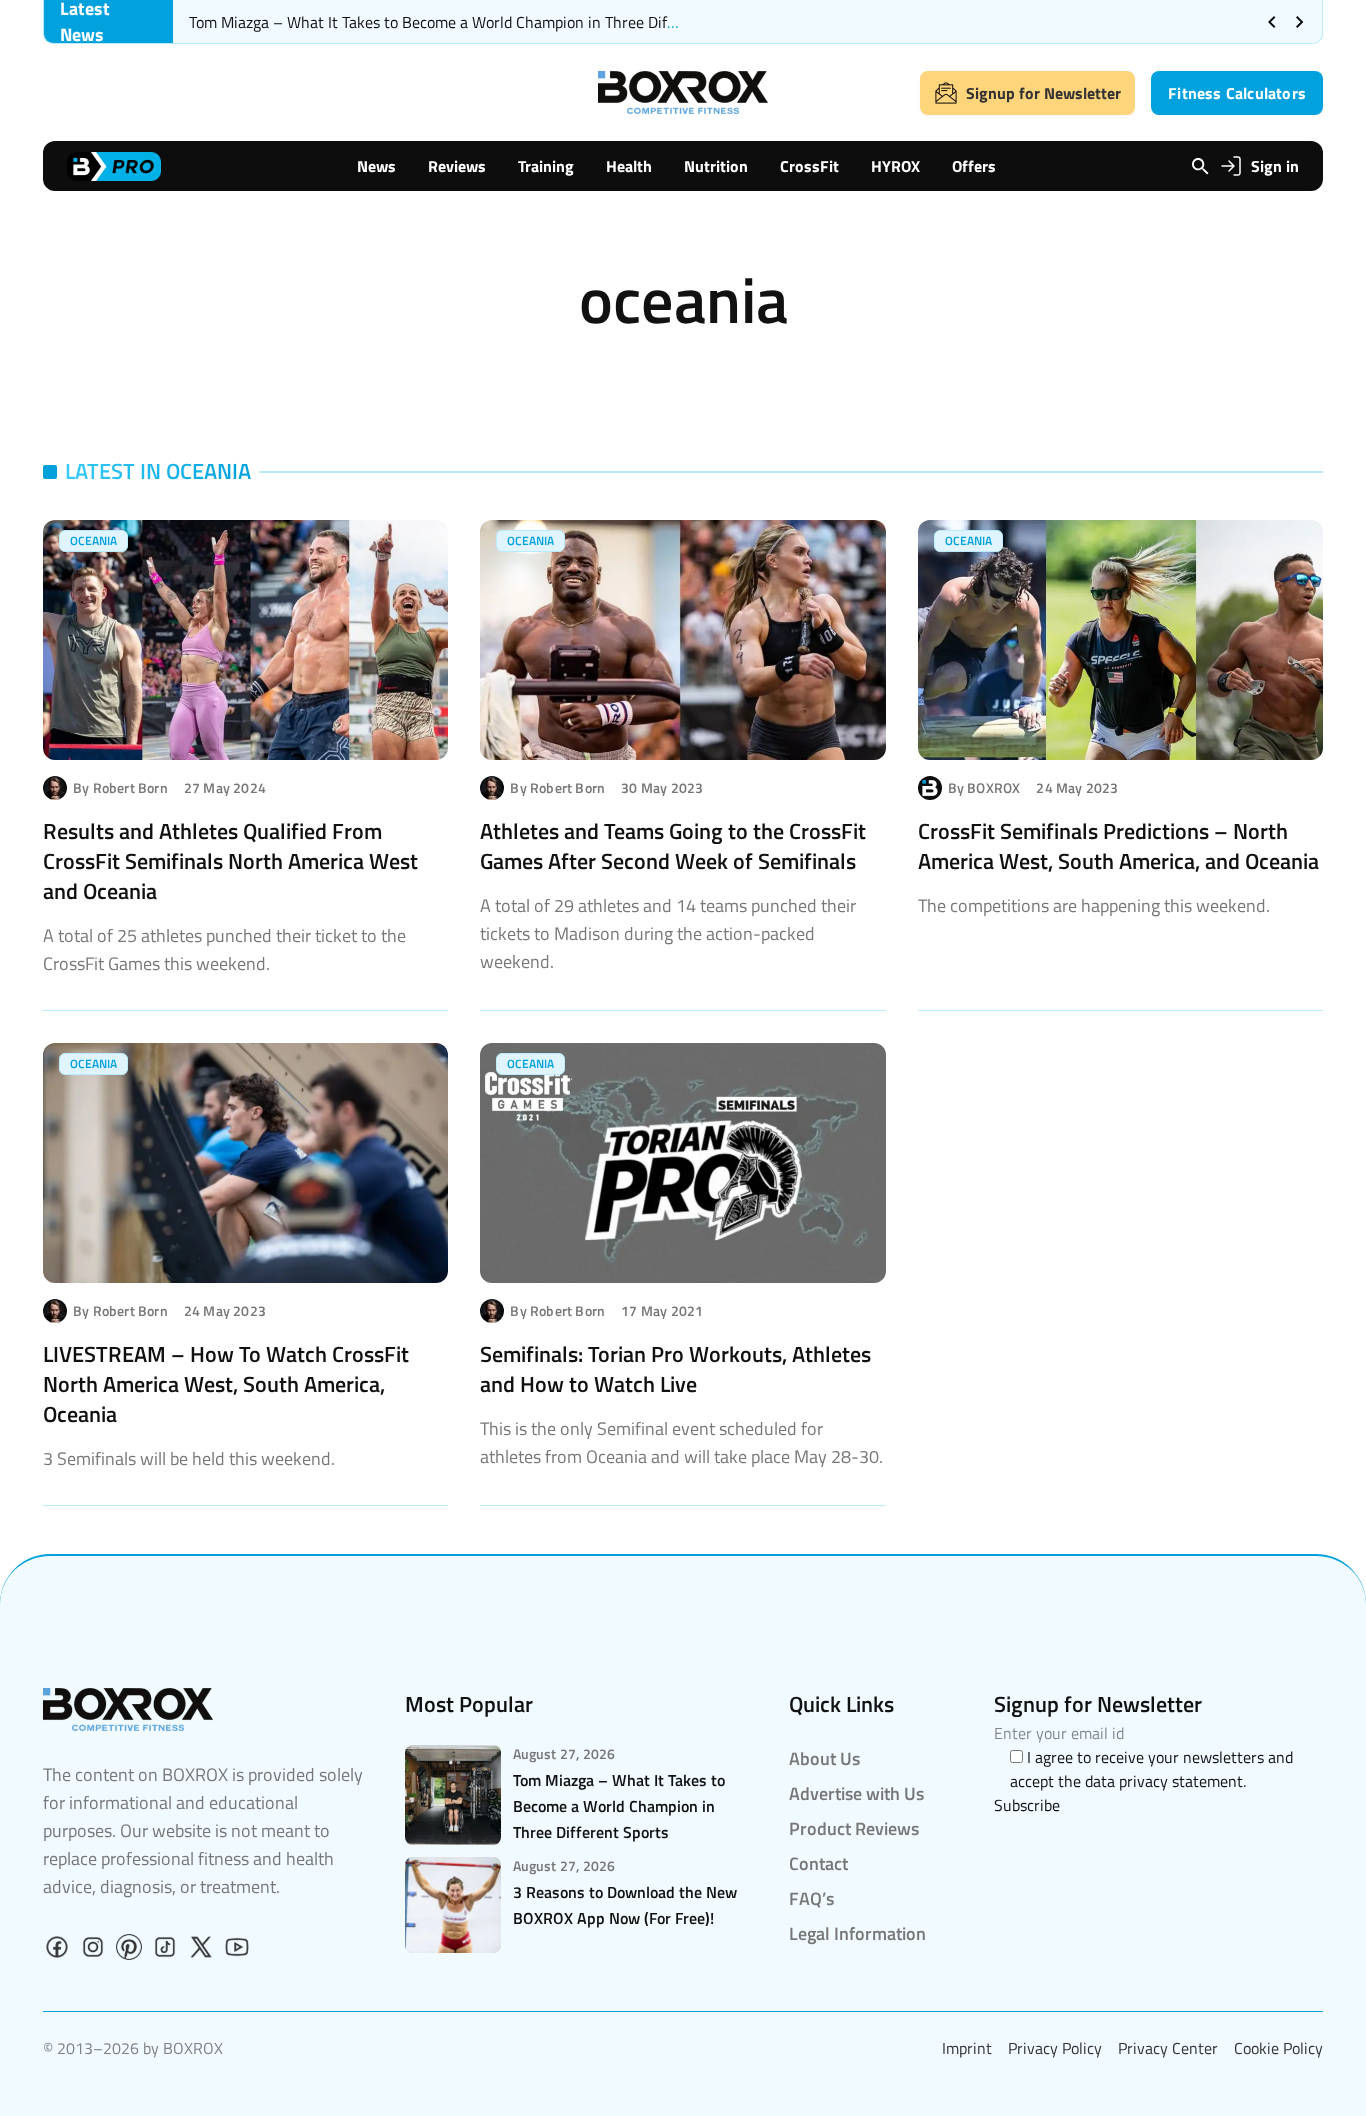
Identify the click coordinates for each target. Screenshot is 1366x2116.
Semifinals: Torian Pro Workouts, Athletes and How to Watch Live (675, 1369)
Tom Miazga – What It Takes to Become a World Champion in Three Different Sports (473, 22)
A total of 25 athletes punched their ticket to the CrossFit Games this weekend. (224, 949)
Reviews (457, 166)
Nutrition (716, 166)
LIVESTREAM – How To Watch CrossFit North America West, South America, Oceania (226, 1384)
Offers (974, 166)
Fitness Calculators (1237, 93)
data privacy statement (1164, 1781)
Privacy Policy (1055, 2048)
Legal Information (857, 1933)
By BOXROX (984, 788)
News (376, 166)
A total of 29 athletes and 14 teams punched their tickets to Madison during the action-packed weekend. (668, 933)
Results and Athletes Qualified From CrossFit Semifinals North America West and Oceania (230, 861)
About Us (824, 1758)
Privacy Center (1168, 2048)
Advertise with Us (856, 1793)
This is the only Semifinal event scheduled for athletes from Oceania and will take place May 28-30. (681, 1442)
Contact (818, 1863)
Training (546, 166)
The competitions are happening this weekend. (1094, 905)
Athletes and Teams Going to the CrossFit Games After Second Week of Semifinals (673, 846)
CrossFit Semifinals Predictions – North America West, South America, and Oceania (1118, 846)
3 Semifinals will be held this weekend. (189, 1458)
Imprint (967, 2048)
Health (629, 166)
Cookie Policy (1278, 2048)
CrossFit (809, 166)
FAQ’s (811, 1898)
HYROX (895, 166)
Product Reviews (854, 1828)
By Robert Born (120, 788)
